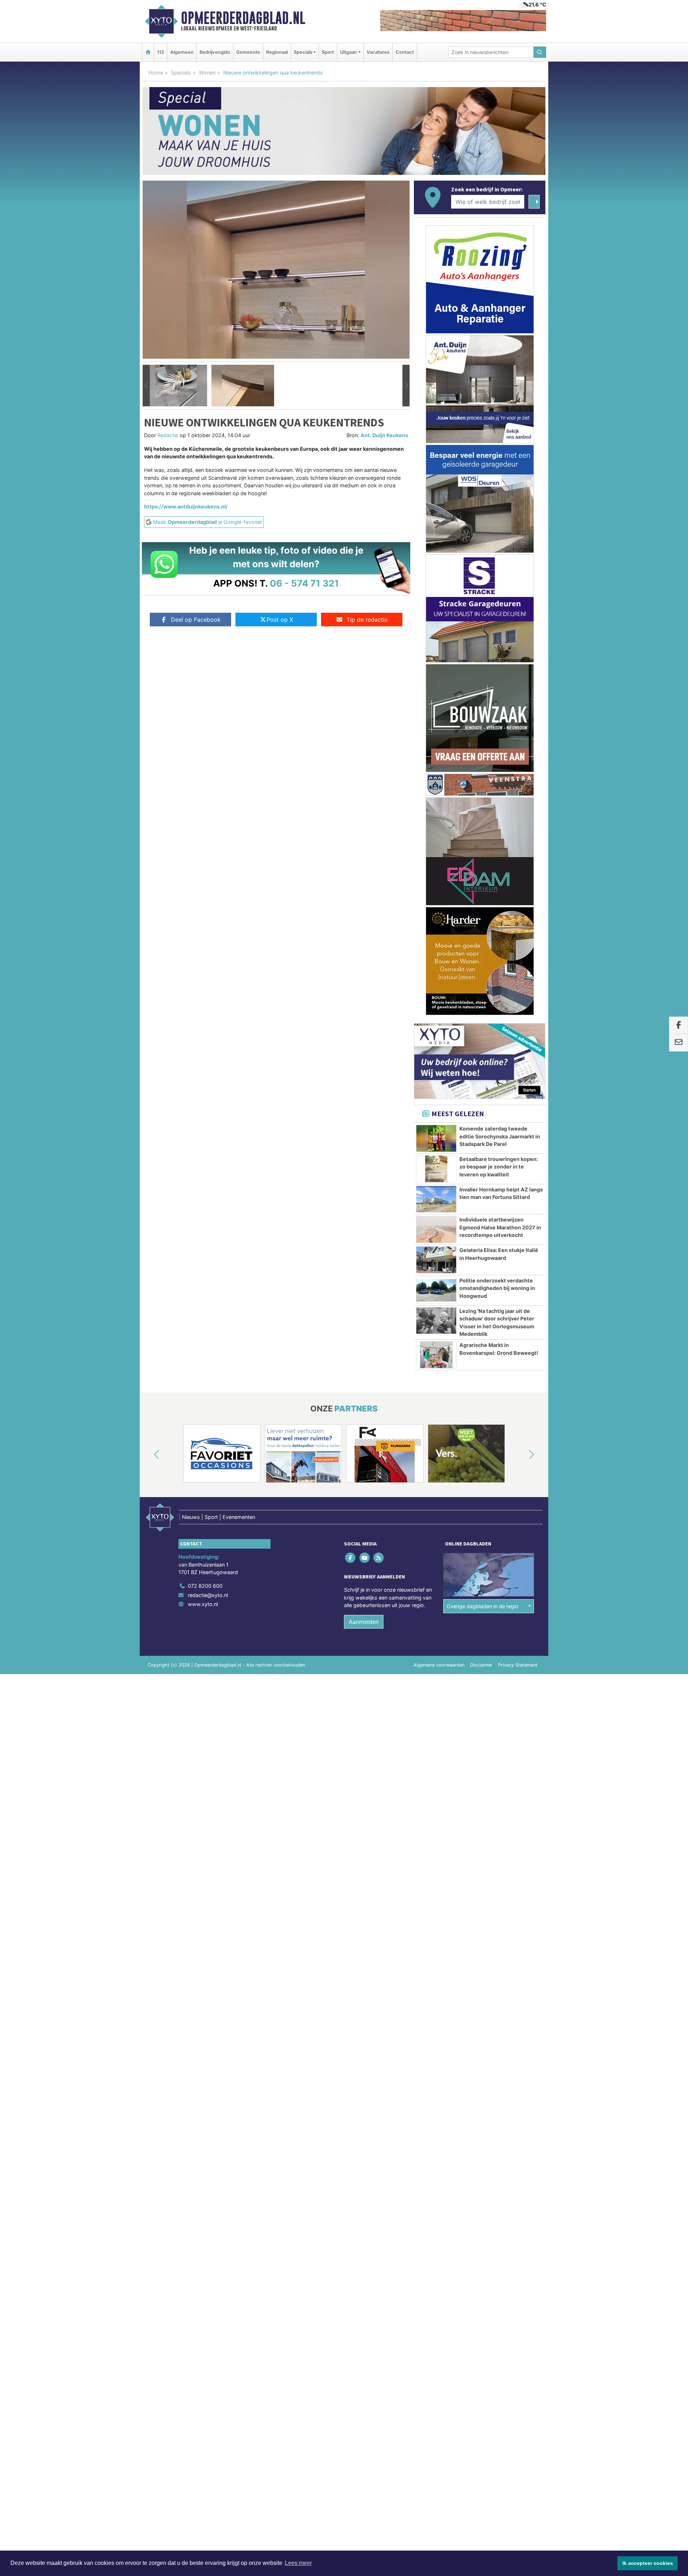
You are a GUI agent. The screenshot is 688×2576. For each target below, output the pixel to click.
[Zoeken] (540, 52)
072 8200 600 (205, 1586)
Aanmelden (364, 1622)
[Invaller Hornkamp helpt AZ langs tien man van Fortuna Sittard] (436, 1199)
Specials (181, 73)
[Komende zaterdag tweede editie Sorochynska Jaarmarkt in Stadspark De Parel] (436, 1138)
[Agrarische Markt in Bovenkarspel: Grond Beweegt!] (436, 1355)
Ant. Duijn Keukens (384, 435)
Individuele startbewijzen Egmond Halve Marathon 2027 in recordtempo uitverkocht (500, 1227)
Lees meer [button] (298, 2563)
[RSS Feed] (379, 1557)
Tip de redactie (367, 620)
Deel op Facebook (196, 620)
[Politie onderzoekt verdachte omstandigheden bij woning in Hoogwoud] (436, 1290)
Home (156, 73)
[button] (146, 386)
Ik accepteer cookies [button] (648, 2563)
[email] (679, 1043)
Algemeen (182, 52)
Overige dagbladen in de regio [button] (482, 1606)
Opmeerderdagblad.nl (243, 18)
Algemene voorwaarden (439, 1665)
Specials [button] (303, 52)
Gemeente (248, 52)
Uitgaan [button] (348, 52)
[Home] (148, 52)
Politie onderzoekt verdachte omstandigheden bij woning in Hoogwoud (497, 1288)
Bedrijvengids (215, 52)
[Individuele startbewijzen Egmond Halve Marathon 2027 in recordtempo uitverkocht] (436, 1229)
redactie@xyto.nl (208, 1595)
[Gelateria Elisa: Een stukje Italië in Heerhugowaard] (436, 1260)
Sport (328, 52)
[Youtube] (365, 1557)
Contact (405, 52)
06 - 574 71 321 (304, 583)
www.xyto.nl (203, 1604)
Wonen (207, 73)
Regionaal (277, 52)
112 (161, 52)
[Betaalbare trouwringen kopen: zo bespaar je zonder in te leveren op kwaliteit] (436, 1169)
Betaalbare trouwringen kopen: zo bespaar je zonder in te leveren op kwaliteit (499, 1167)
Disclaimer (481, 1665)
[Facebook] (351, 1557)
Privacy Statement (518, 1665)
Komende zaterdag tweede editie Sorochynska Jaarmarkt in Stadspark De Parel (500, 1136)
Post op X (280, 620)
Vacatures (378, 52)
